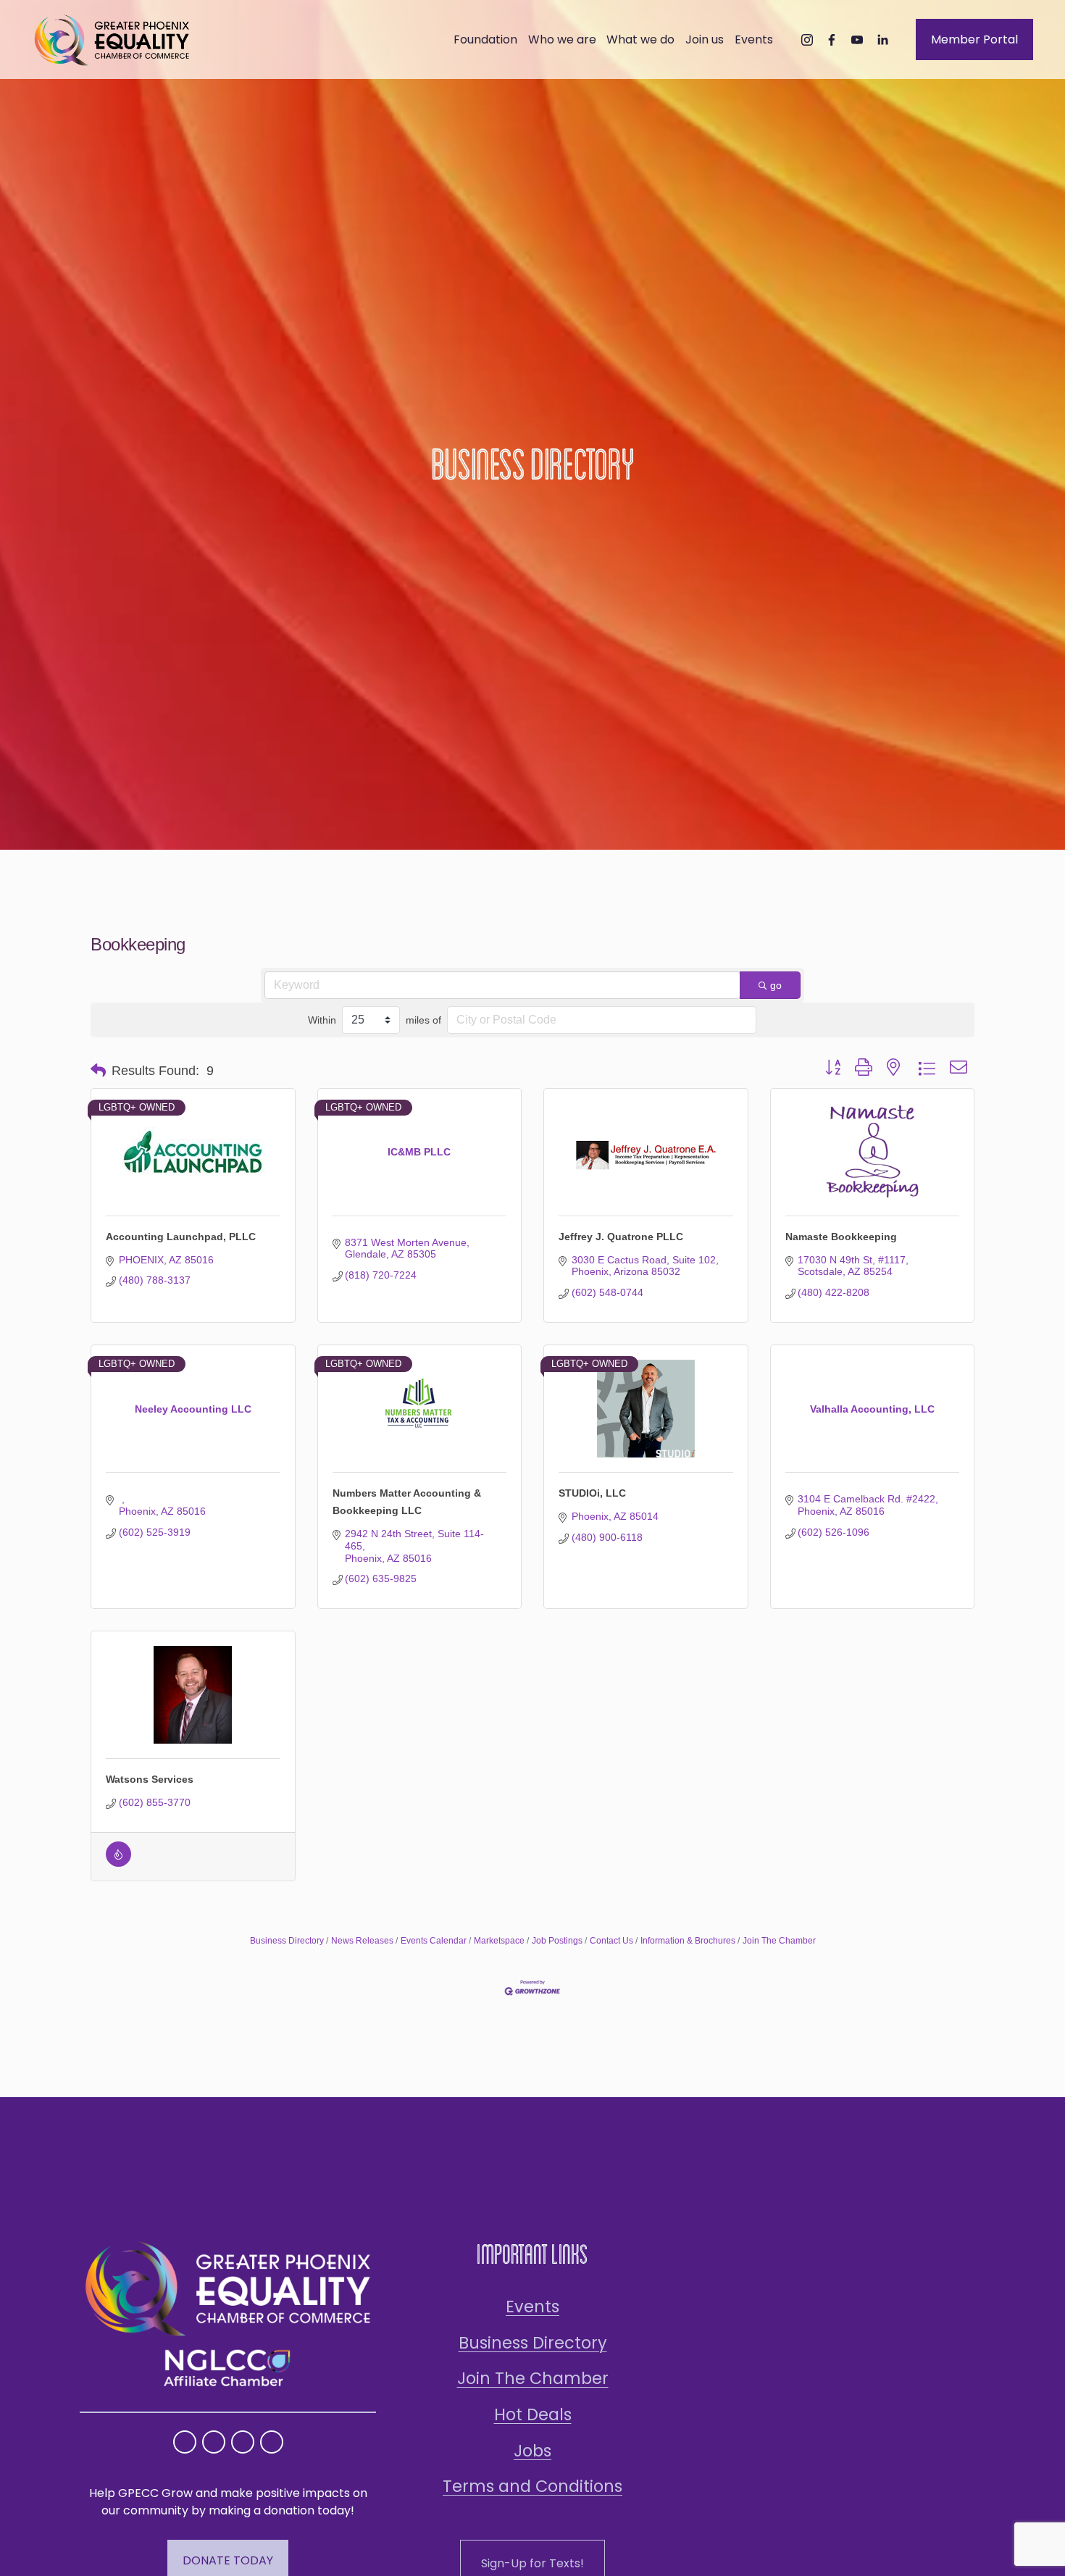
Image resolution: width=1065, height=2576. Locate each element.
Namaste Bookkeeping (841, 1237)
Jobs (532, 2451)
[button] (98, 1071)
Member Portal (974, 39)
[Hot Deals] (118, 1863)
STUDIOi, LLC (592, 1493)
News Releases (362, 1941)
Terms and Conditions (532, 2486)
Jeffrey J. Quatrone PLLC (621, 1237)
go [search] (776, 985)
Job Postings (557, 1941)
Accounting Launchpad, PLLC (181, 1237)
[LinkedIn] (882, 40)
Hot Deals (533, 2414)
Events (532, 2307)
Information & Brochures (688, 1941)
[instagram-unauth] (807, 40)
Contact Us (611, 1941)
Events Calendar (434, 1941)
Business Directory (287, 1941)
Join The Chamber (779, 1941)
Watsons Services (150, 1779)
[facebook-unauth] (832, 40)
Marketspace (499, 1941)
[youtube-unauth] (857, 40)
